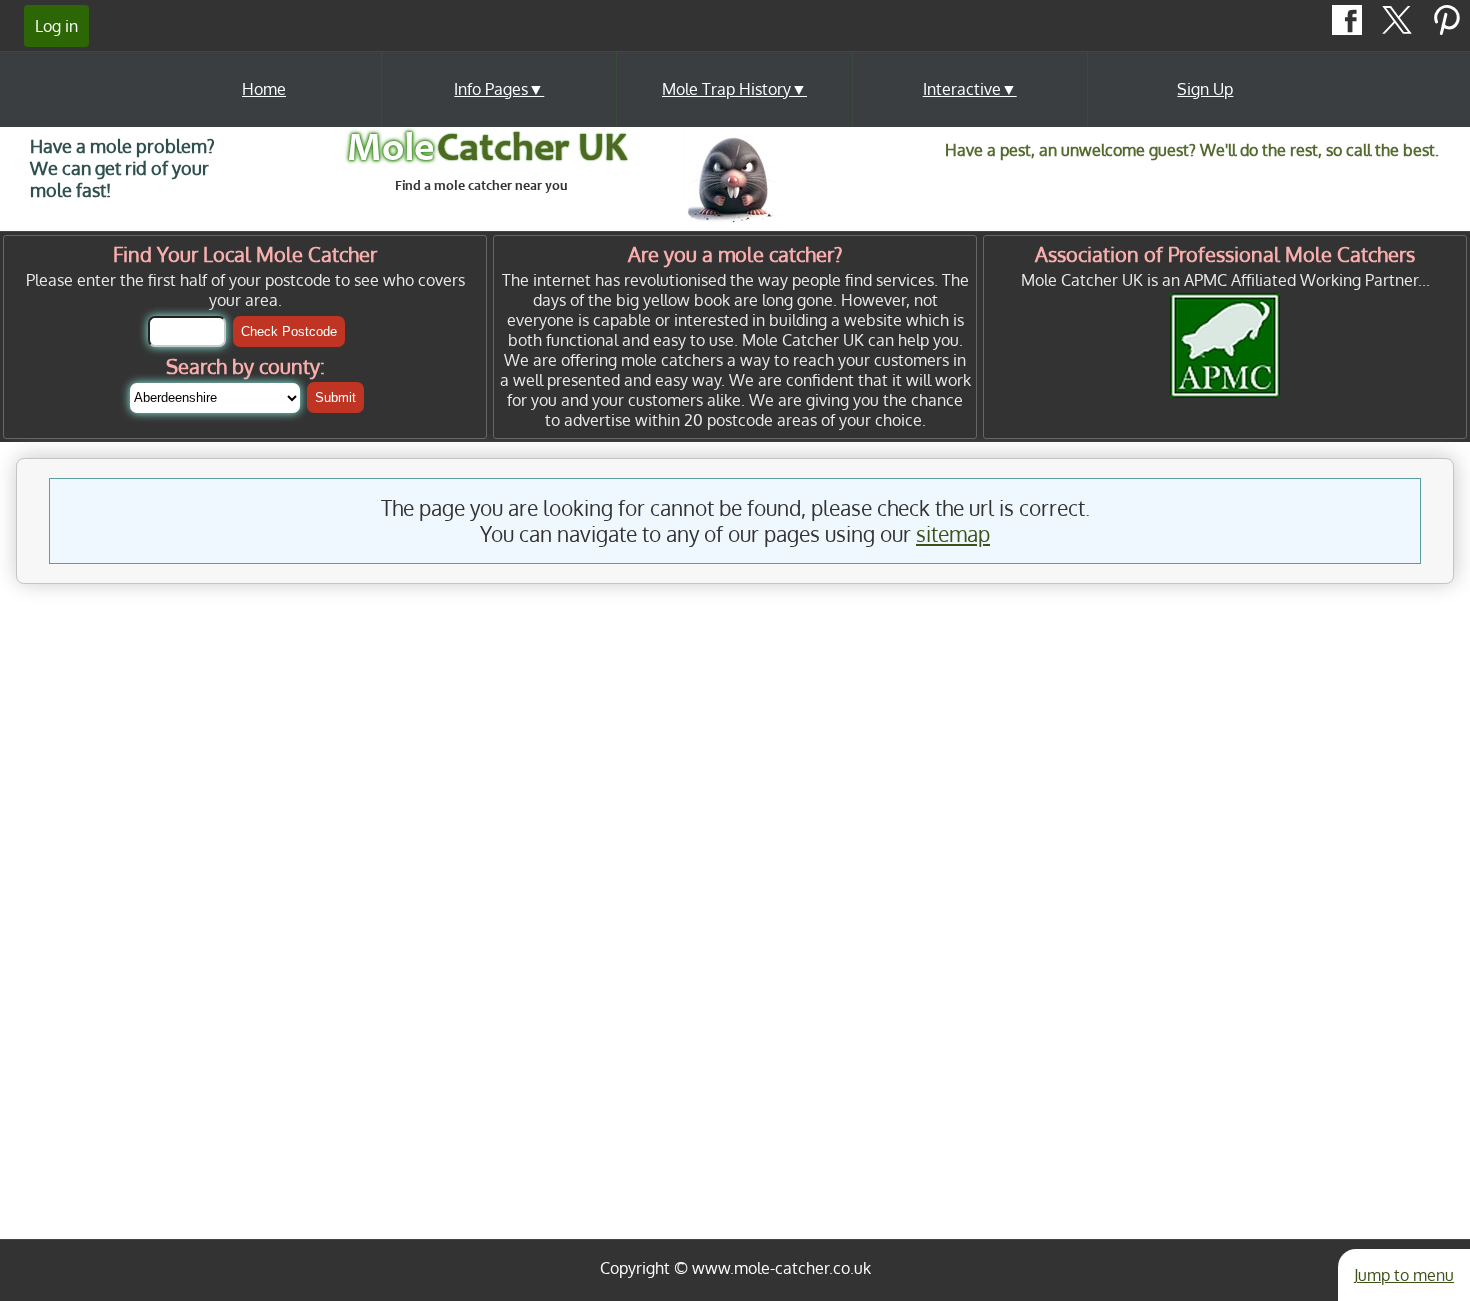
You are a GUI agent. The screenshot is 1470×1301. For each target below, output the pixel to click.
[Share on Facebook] (1349, 29)
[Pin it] (1447, 29)
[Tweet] (1399, 29)
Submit (335, 397)
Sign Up (1205, 89)
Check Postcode (289, 331)
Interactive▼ (970, 89)
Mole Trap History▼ (734, 89)
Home (264, 89)
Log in (56, 26)
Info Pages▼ (499, 89)
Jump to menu (1404, 1275)
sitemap (953, 534)
